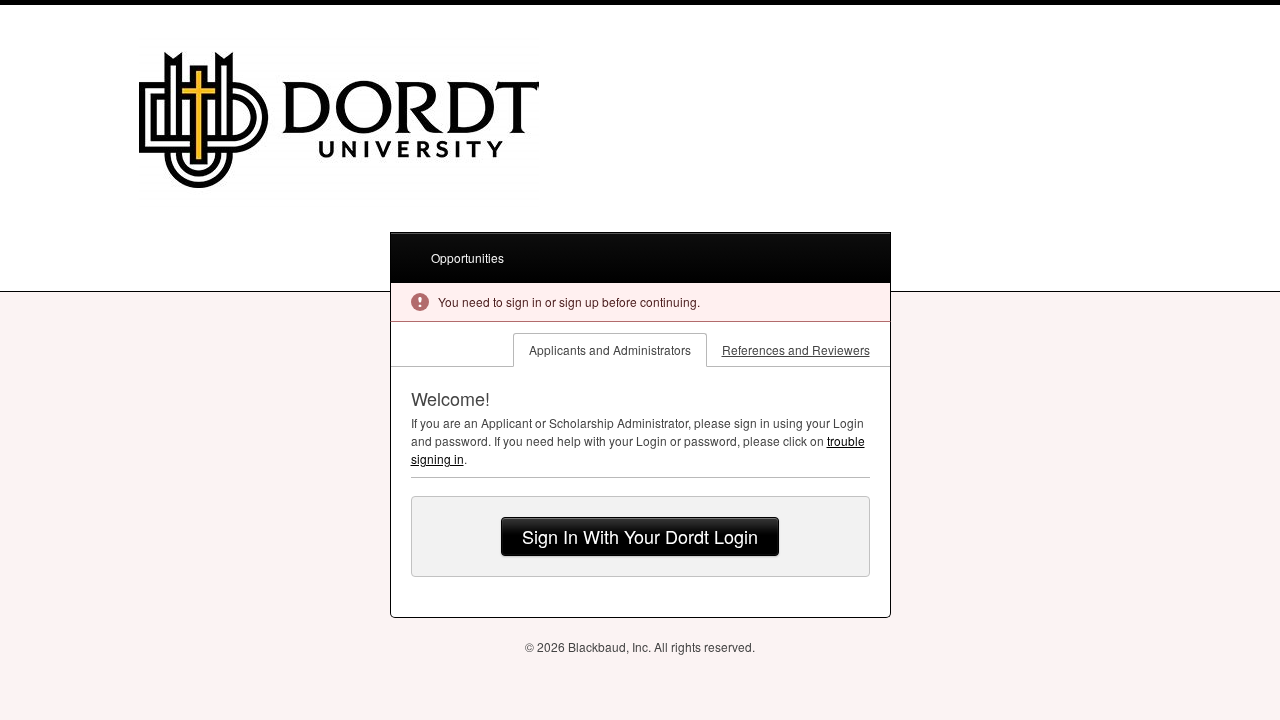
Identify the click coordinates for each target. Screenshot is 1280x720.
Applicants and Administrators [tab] (610, 349)
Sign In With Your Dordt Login (640, 536)
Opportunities (467, 257)
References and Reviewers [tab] (796, 349)
